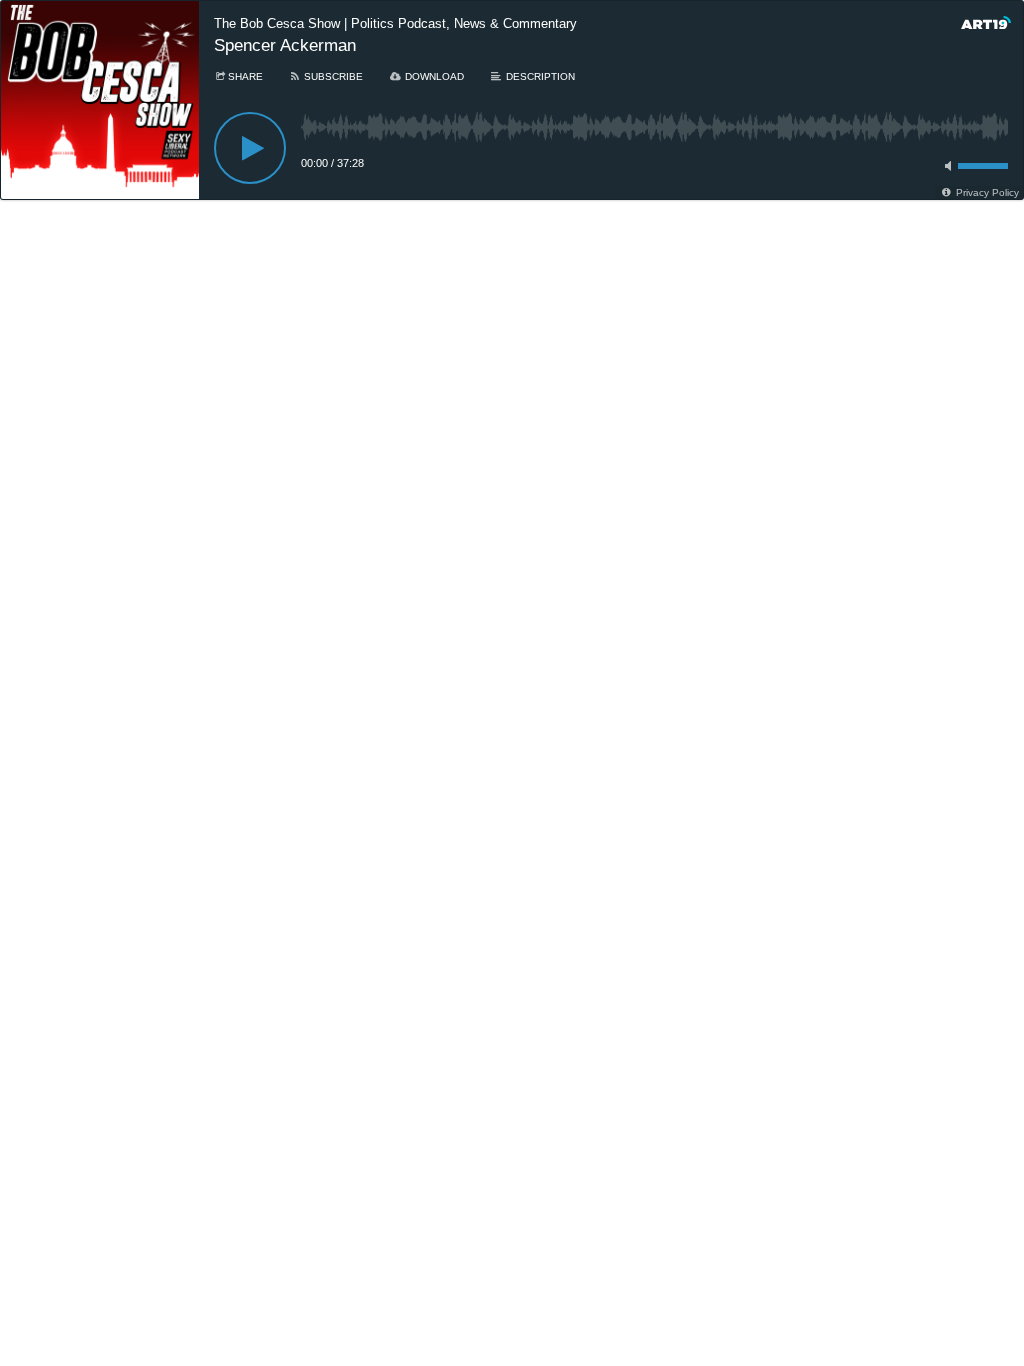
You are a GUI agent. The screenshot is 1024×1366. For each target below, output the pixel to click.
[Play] (250, 148)
